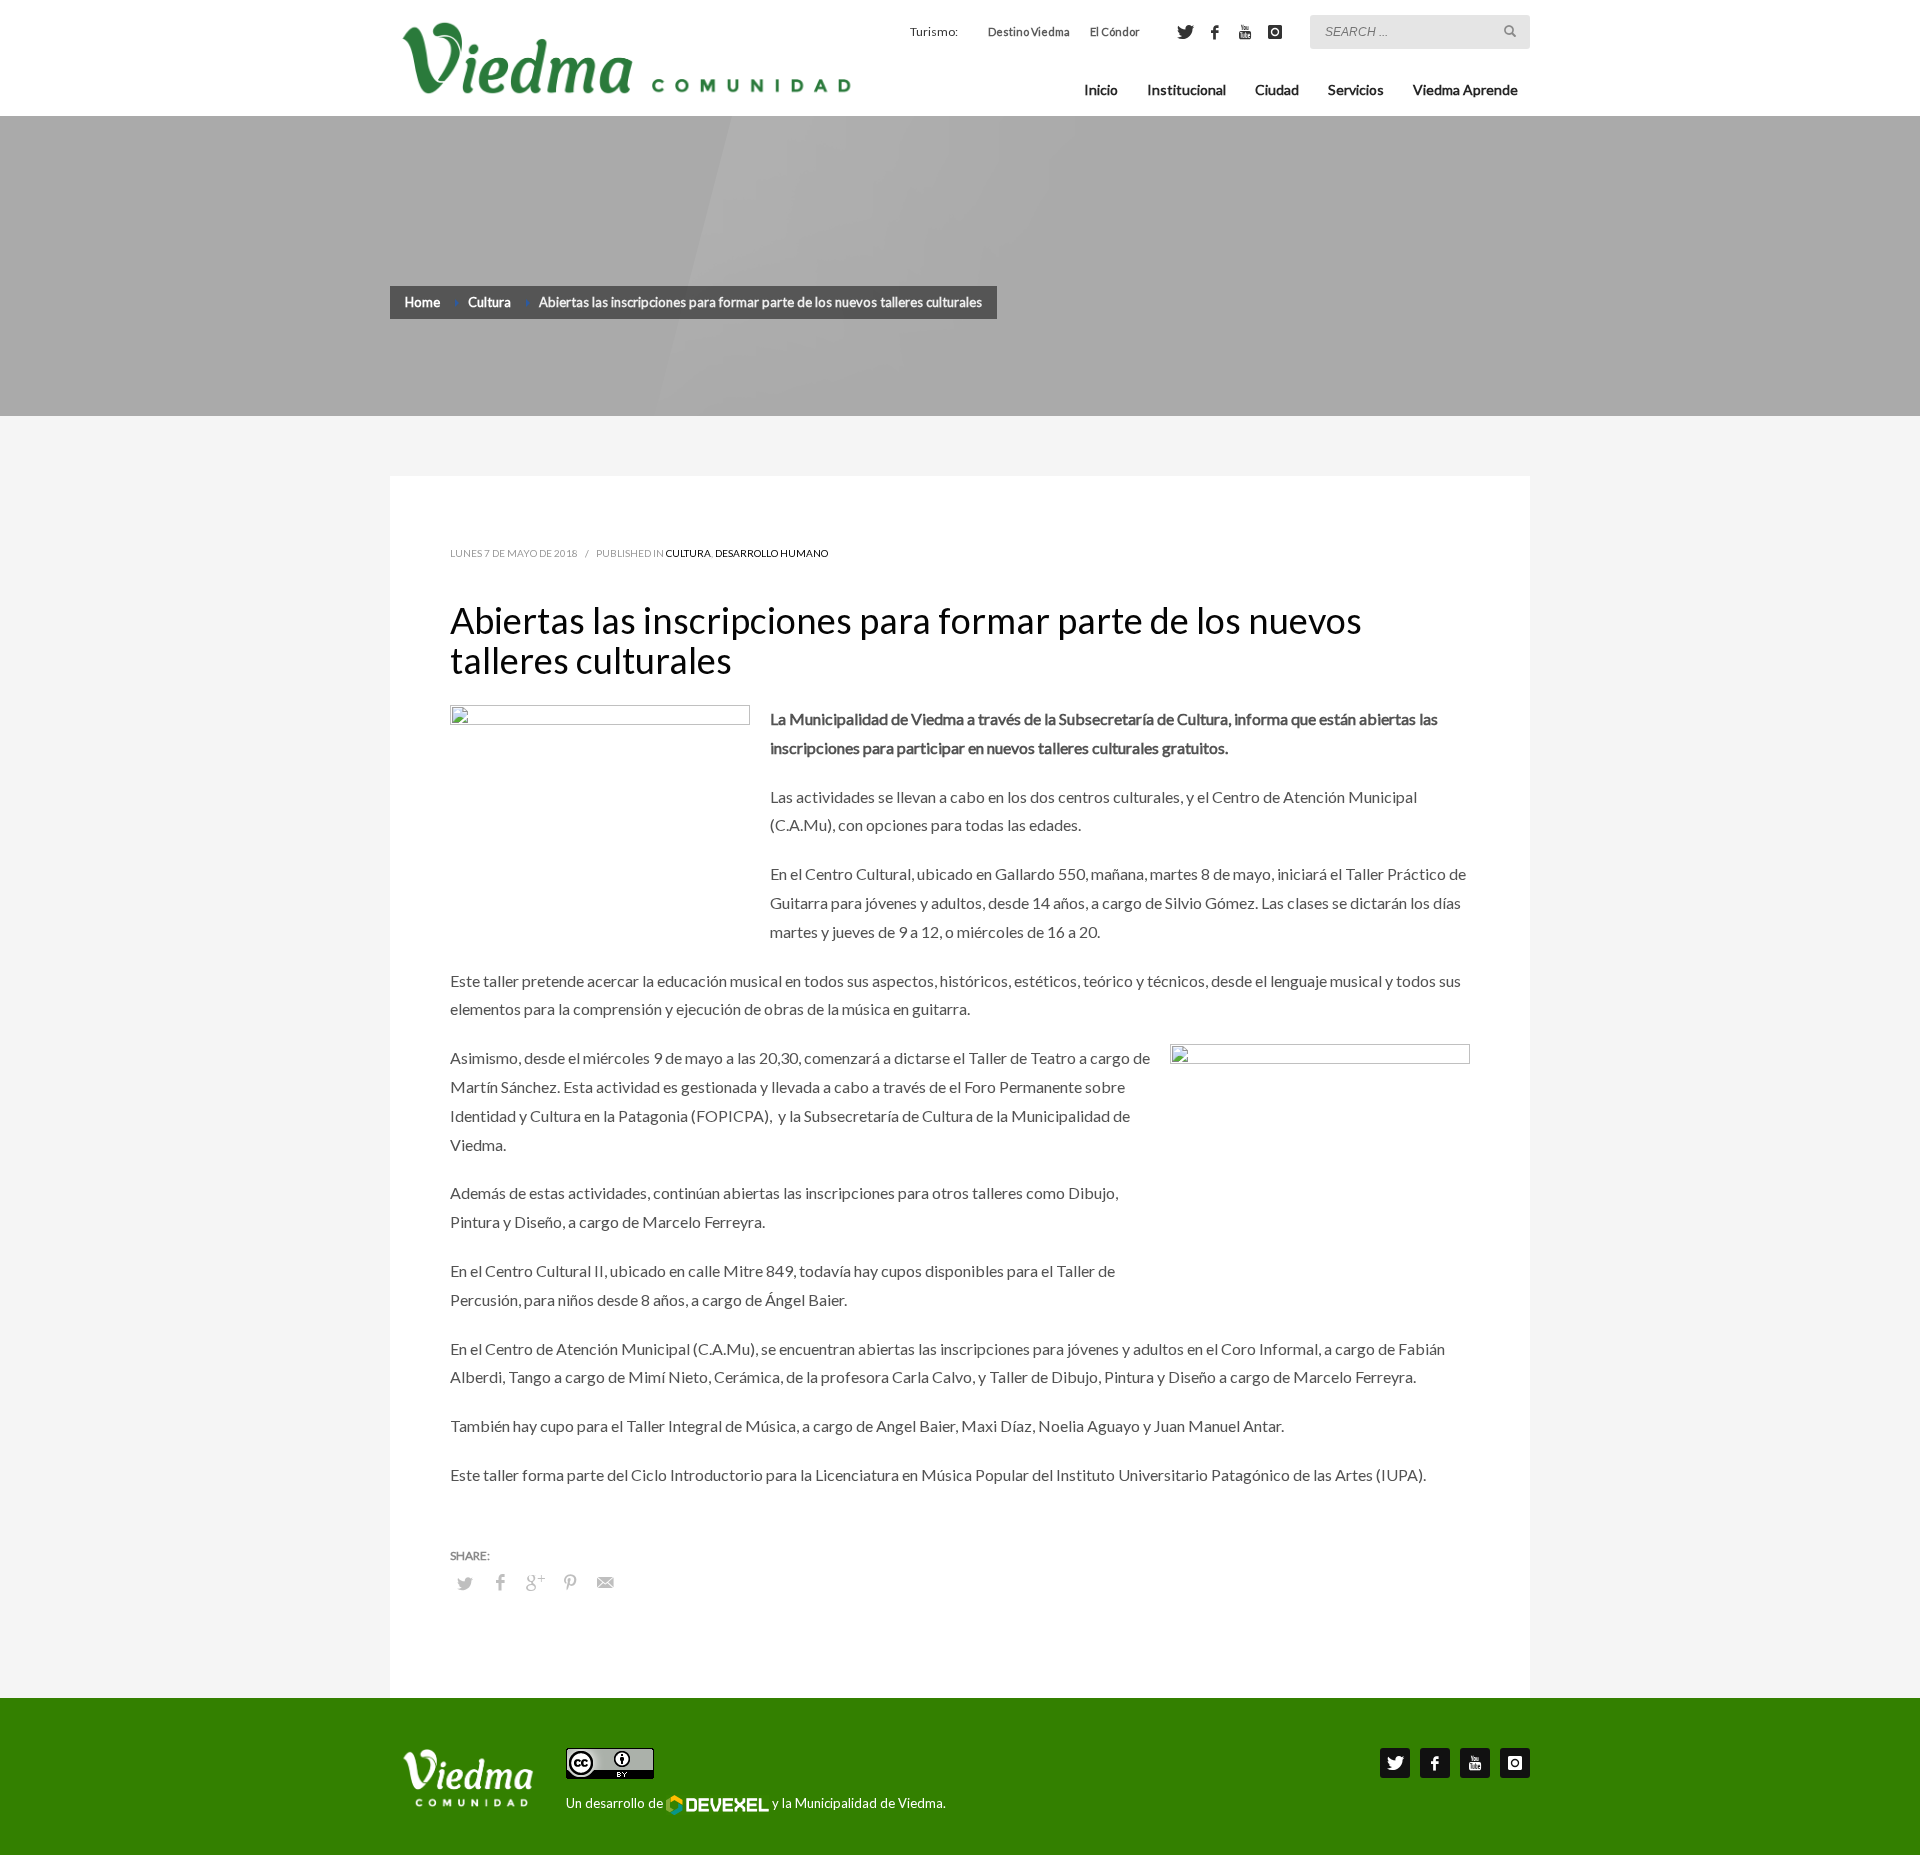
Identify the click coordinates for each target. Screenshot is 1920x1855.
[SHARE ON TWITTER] (465, 1583)
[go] (1510, 31)
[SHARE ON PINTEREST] (570, 1582)
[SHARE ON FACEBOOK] (500, 1582)
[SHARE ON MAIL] (605, 1582)
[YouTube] (1245, 32)
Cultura (688, 553)
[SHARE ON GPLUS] (535, 1582)
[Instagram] (1275, 32)
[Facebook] (1215, 32)
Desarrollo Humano (771, 553)
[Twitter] (1185, 32)
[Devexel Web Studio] (717, 1805)
